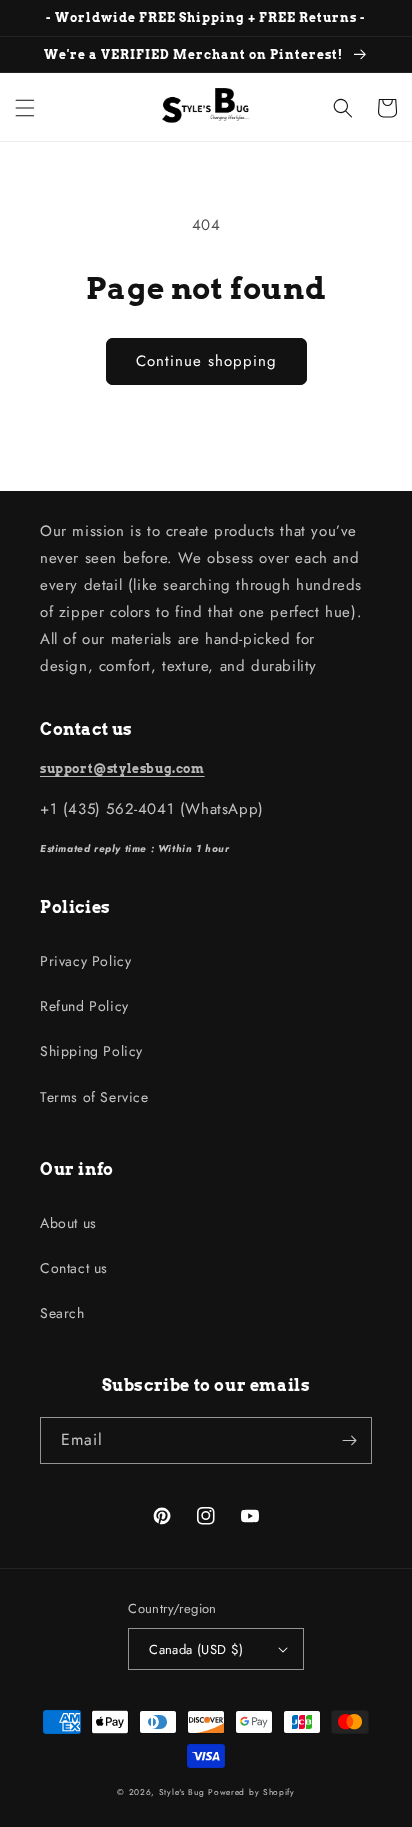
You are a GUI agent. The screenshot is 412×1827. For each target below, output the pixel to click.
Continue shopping (206, 361)
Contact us (74, 1268)
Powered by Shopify (251, 1792)
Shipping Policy (91, 1051)
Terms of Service (94, 1097)
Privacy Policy (85, 961)
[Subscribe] (349, 1440)
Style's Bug (182, 1792)
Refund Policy (84, 1006)
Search (62, 1313)
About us (68, 1223)
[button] (25, 108)
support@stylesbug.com (122, 768)
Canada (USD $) (196, 1649)
